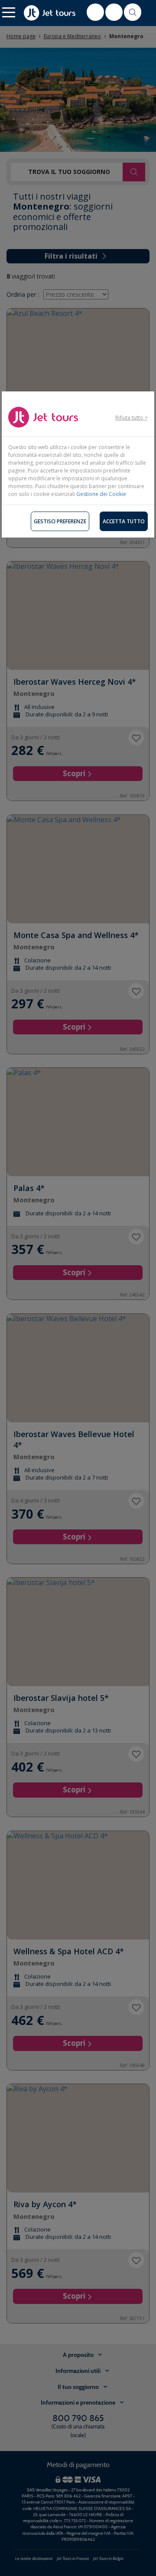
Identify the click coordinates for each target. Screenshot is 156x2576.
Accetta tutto (124, 521)
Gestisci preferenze (60, 521)
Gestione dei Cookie (101, 494)
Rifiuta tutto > (132, 418)
